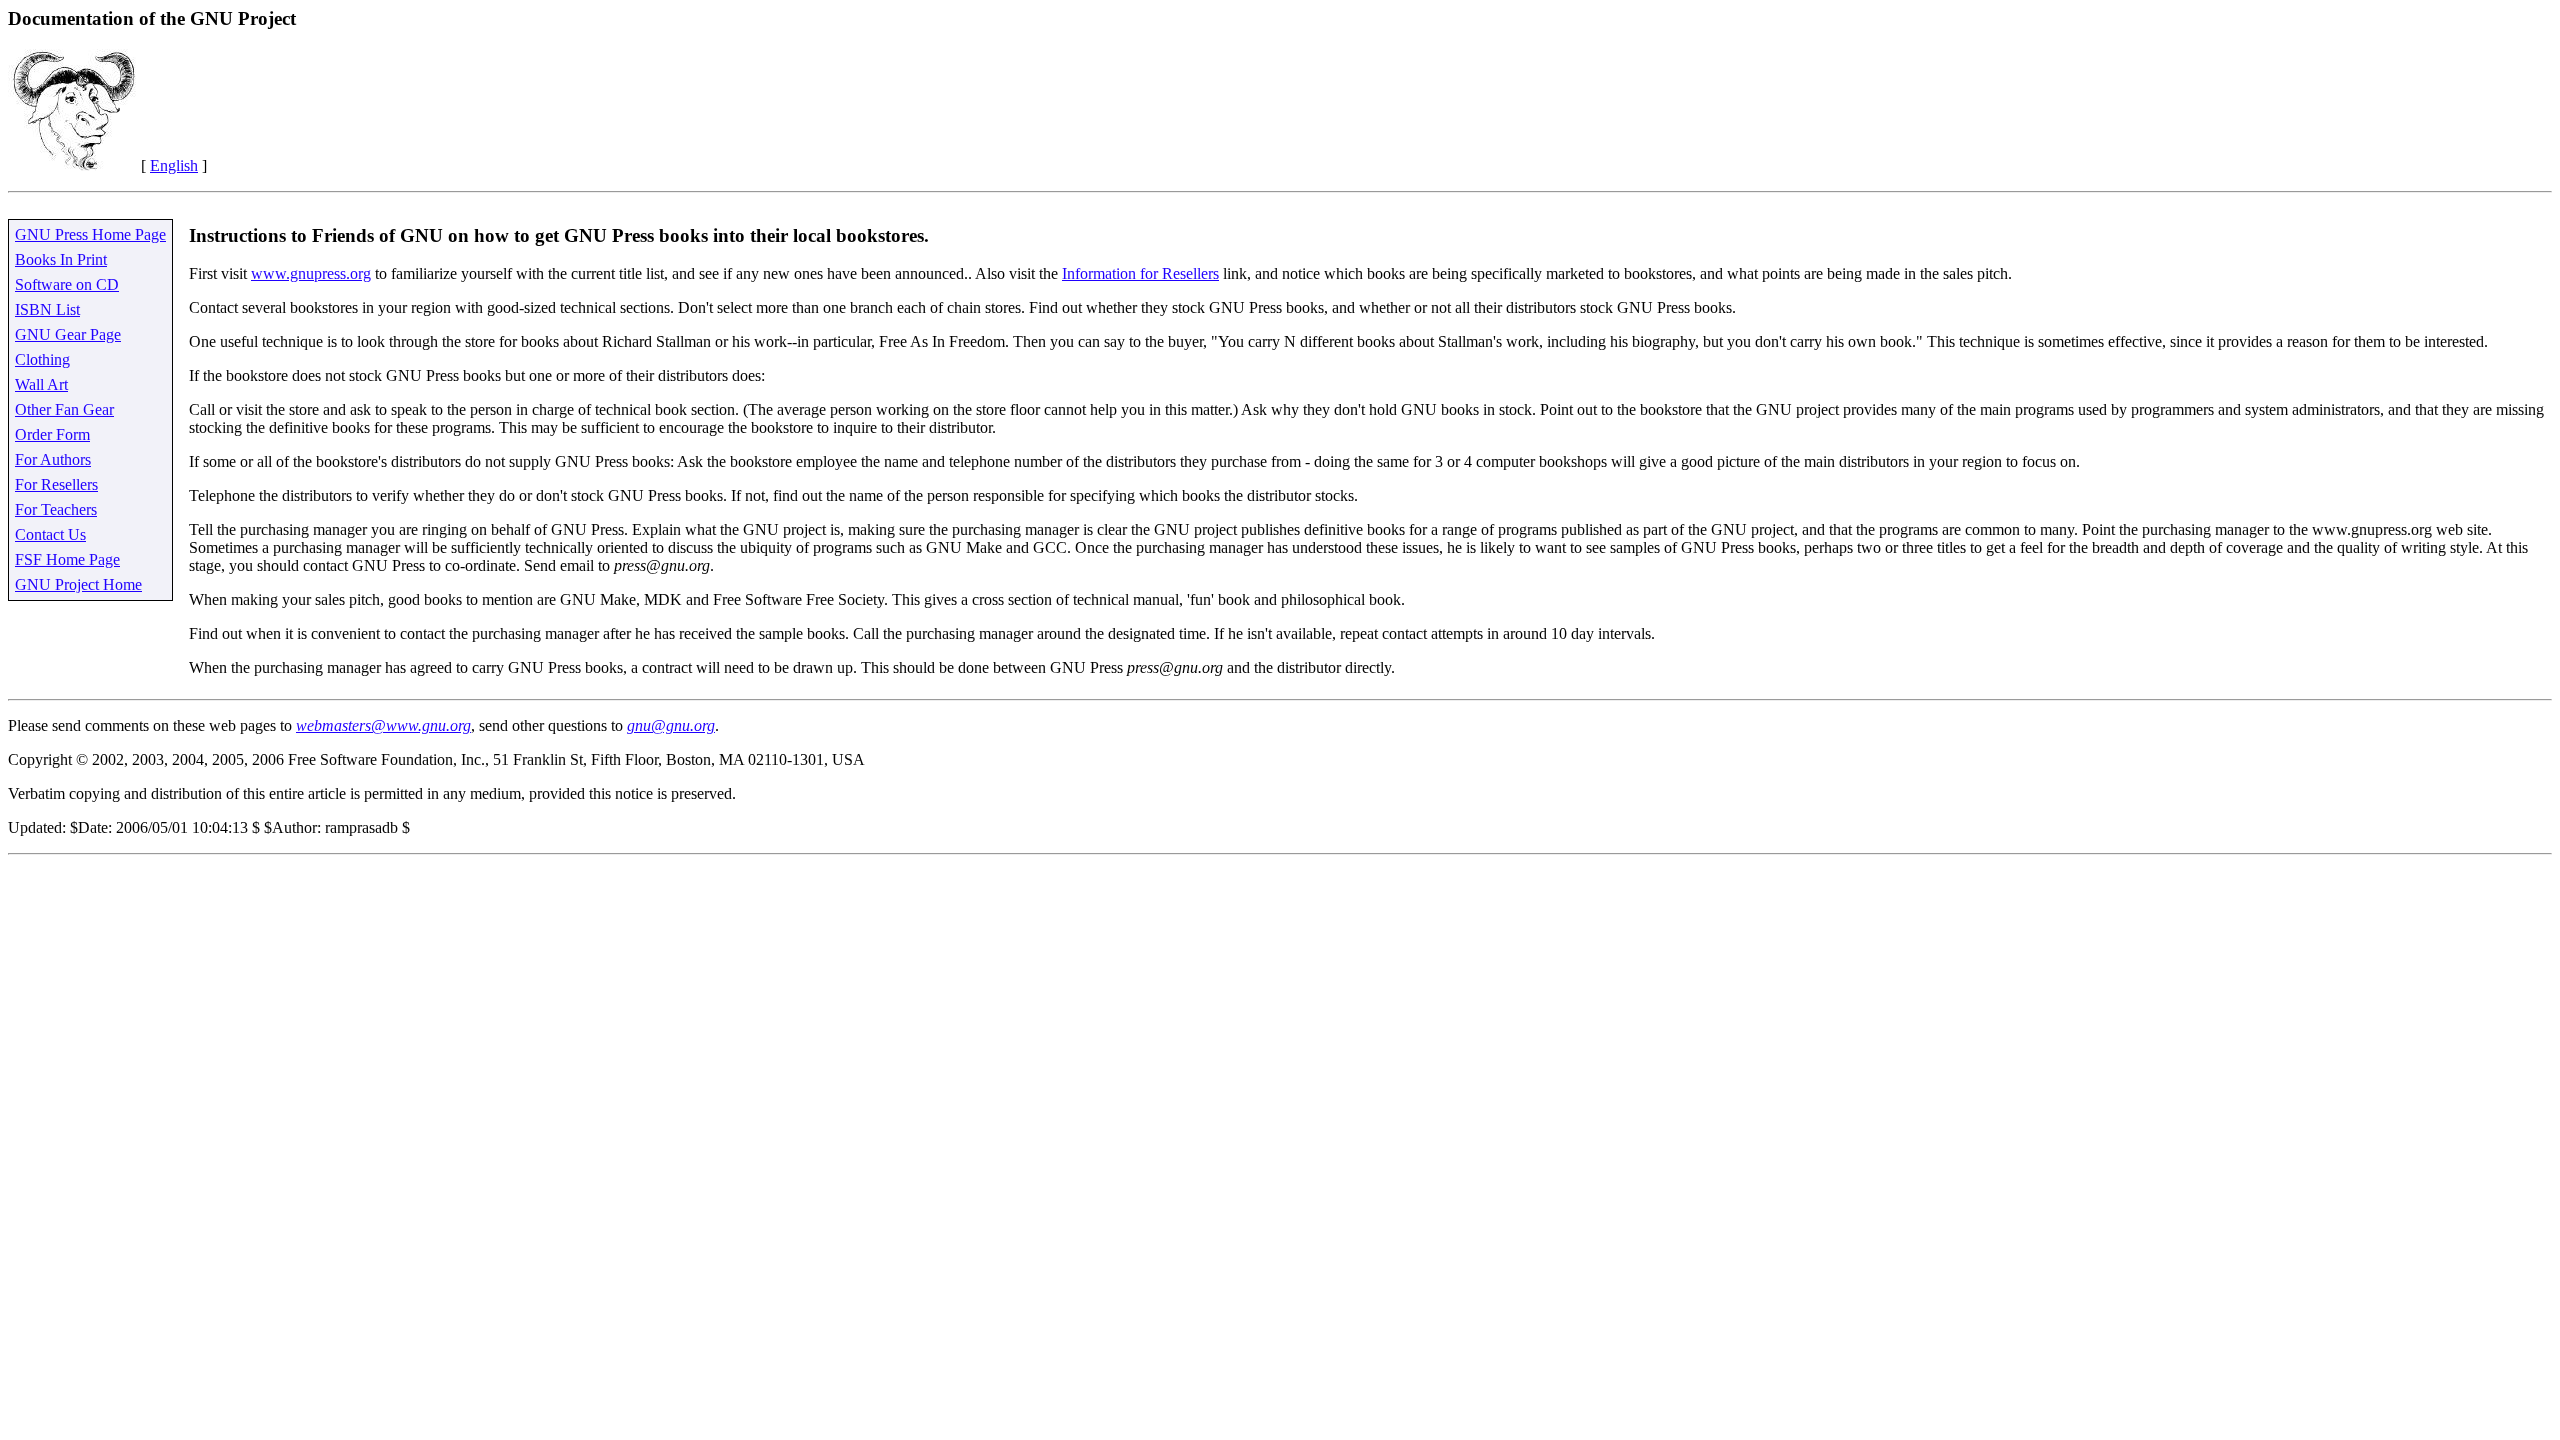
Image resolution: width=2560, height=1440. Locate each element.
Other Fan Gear (64, 409)
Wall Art (41, 384)
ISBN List (47, 309)
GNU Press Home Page (90, 234)
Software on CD (67, 284)
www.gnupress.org (311, 273)
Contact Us (50, 534)
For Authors (53, 459)
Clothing (42, 359)
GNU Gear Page (68, 334)
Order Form (52, 434)
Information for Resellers (1140, 273)
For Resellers (56, 484)
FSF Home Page (67, 559)
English (174, 165)
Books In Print (61, 259)
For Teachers (56, 509)
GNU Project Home (78, 584)
